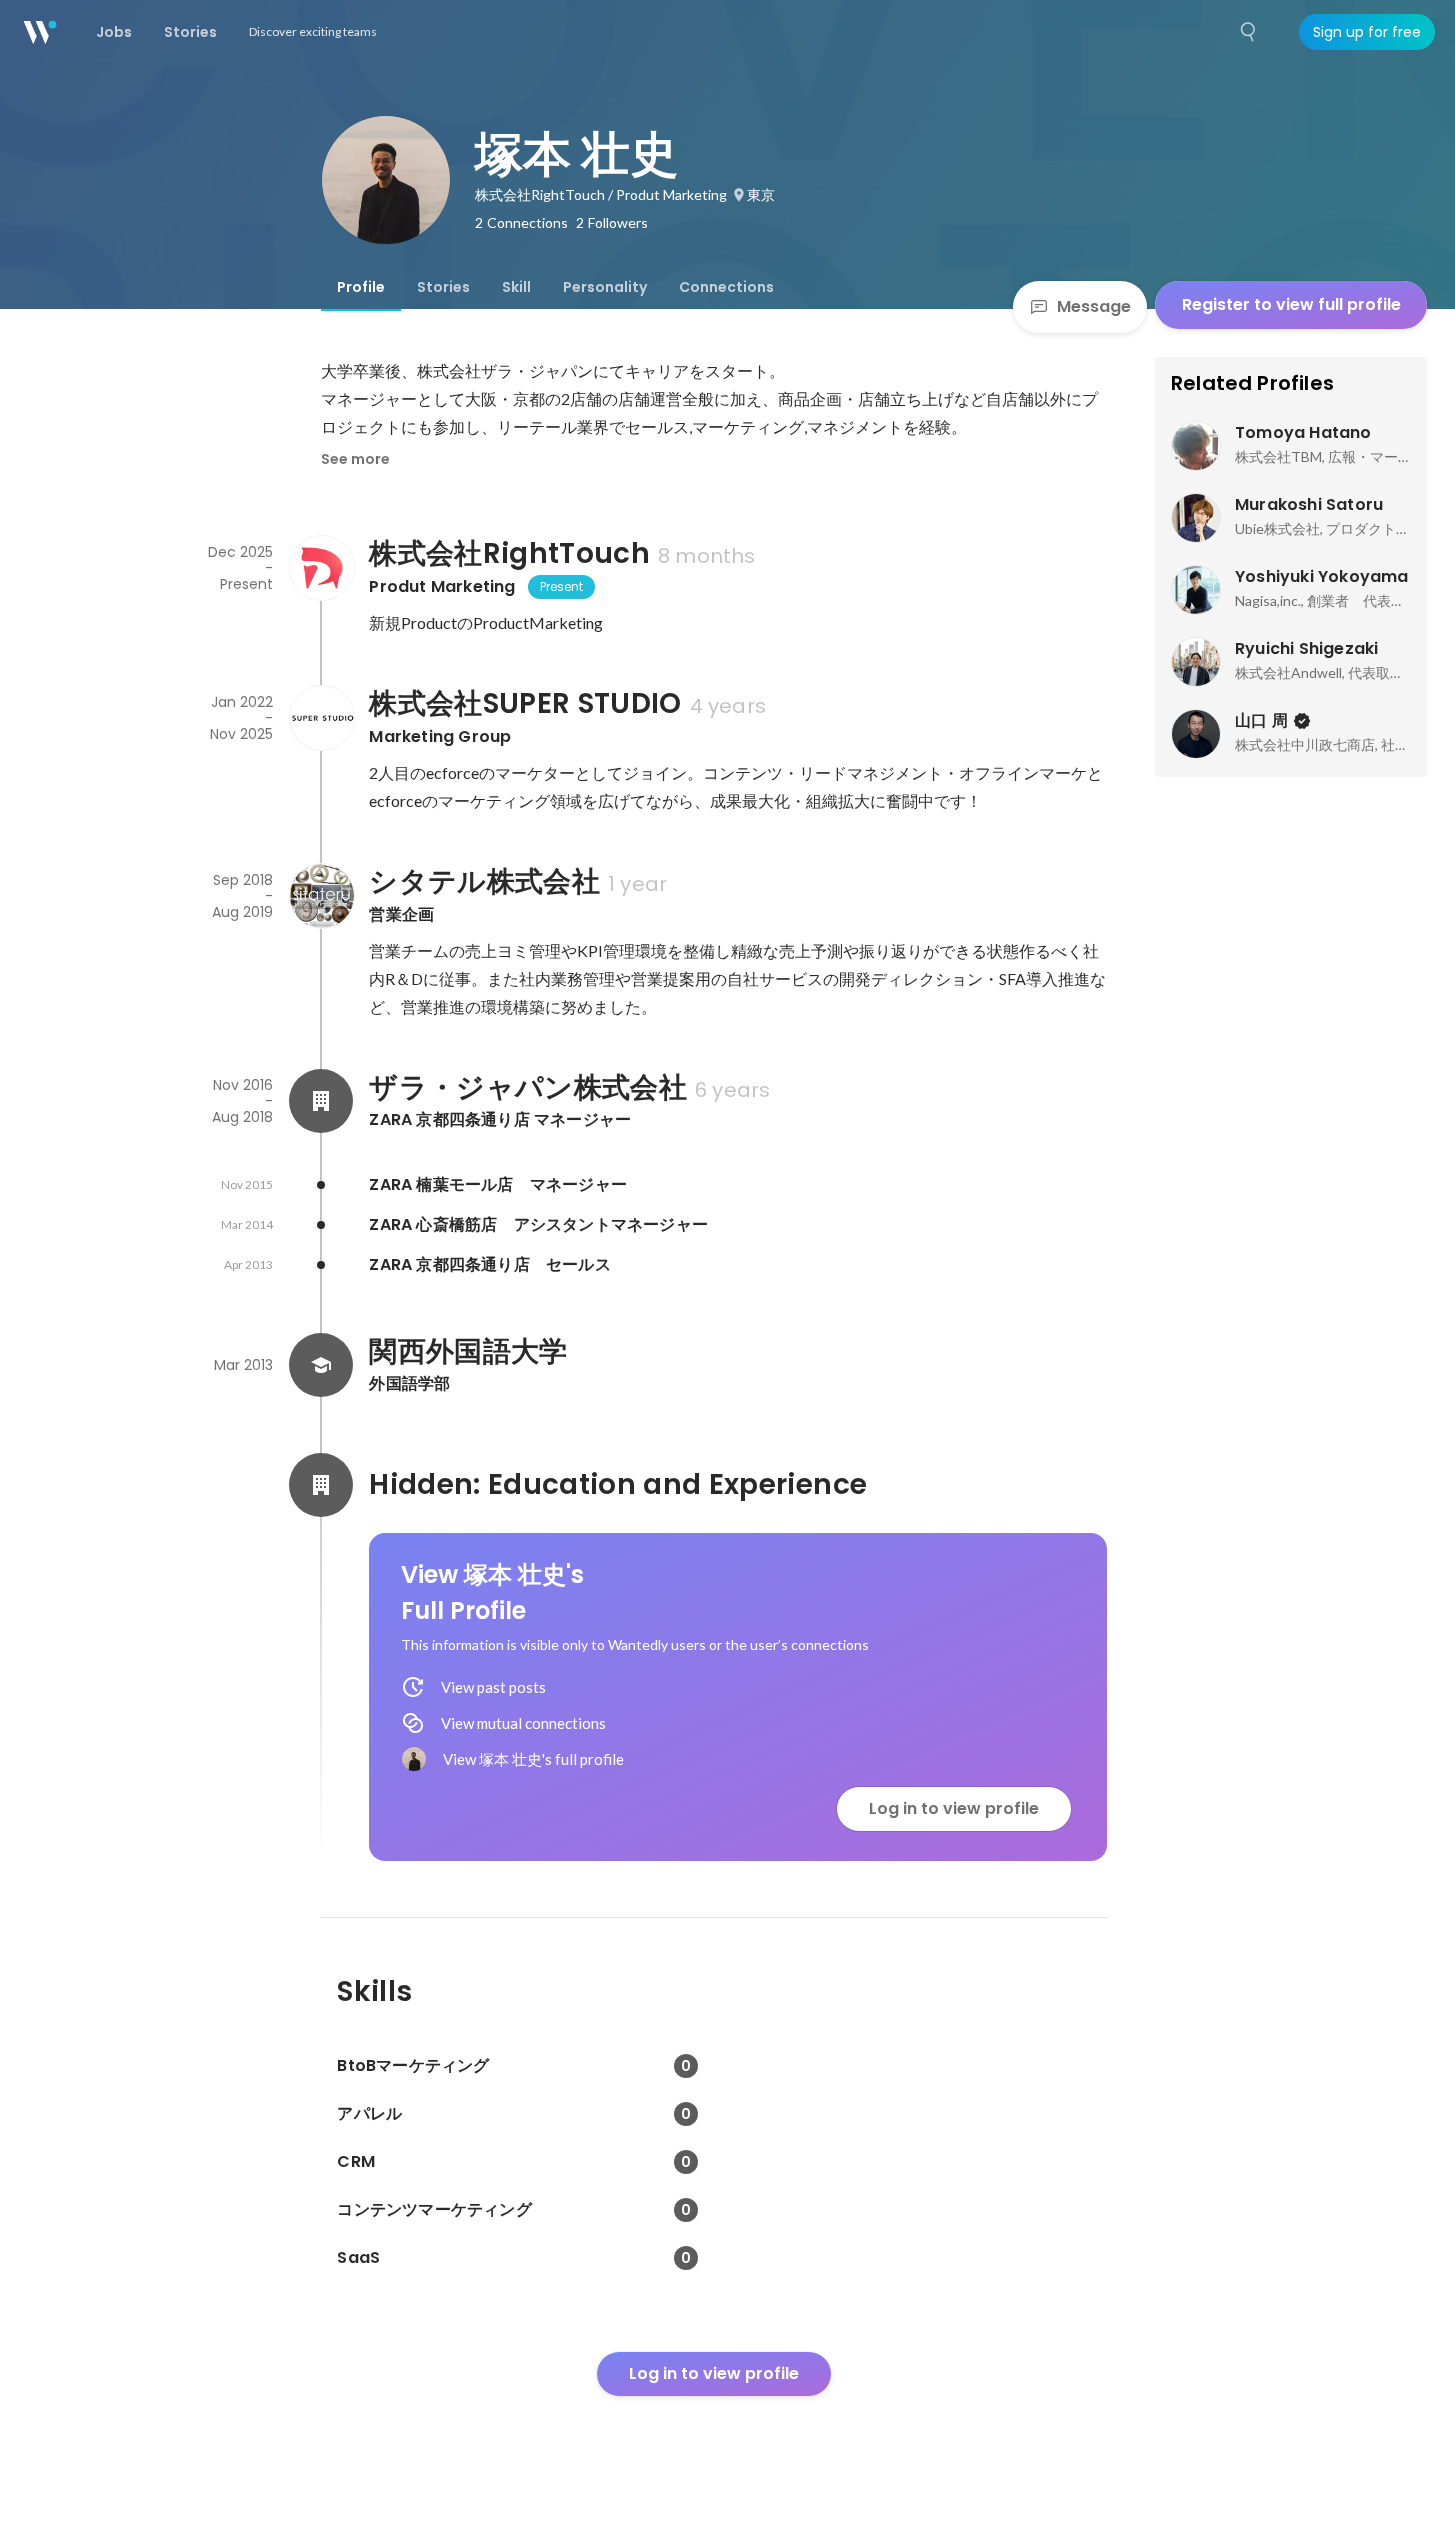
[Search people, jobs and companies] (1249, 32)
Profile (361, 287)
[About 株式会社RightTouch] (321, 568)
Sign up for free (1367, 32)
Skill (516, 287)
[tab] (361, 287)
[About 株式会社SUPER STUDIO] (321, 718)
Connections (726, 287)
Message (1094, 306)
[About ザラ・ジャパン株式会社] (321, 1101)
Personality (605, 287)
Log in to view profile (954, 1808)
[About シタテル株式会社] (321, 896)
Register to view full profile (1291, 304)
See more (355, 459)
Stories (443, 287)
